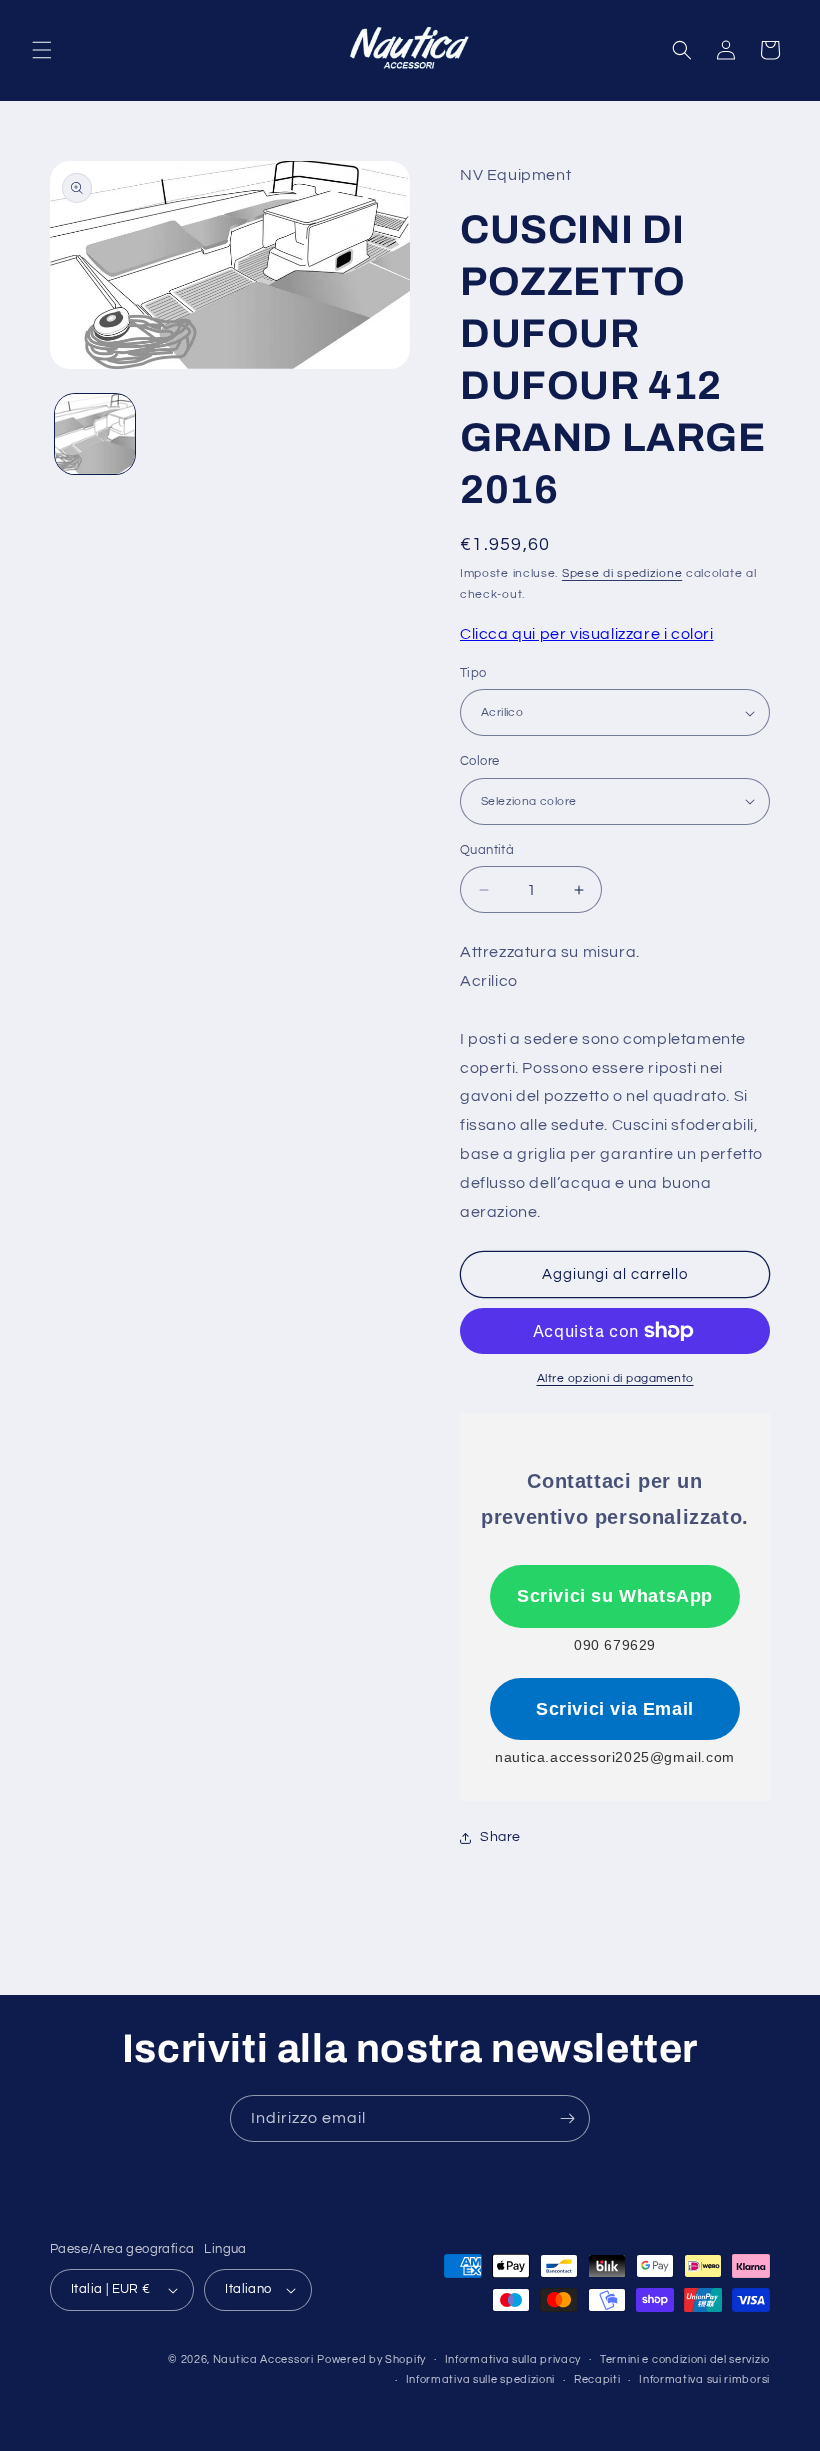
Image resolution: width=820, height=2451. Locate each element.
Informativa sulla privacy (513, 2359)
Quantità (487, 850)
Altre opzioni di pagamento (615, 1378)
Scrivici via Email (615, 1709)
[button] (42, 50)
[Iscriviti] (567, 2118)
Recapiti (597, 2379)
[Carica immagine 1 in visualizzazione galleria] (95, 434)
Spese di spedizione (622, 573)
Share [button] (500, 1837)
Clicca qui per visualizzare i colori (587, 634)
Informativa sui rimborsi (704, 2379)
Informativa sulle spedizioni (481, 2379)
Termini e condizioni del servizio (685, 2359)
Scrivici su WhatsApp (615, 1596)
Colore (479, 761)
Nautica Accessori (263, 2359)
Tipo (473, 673)
